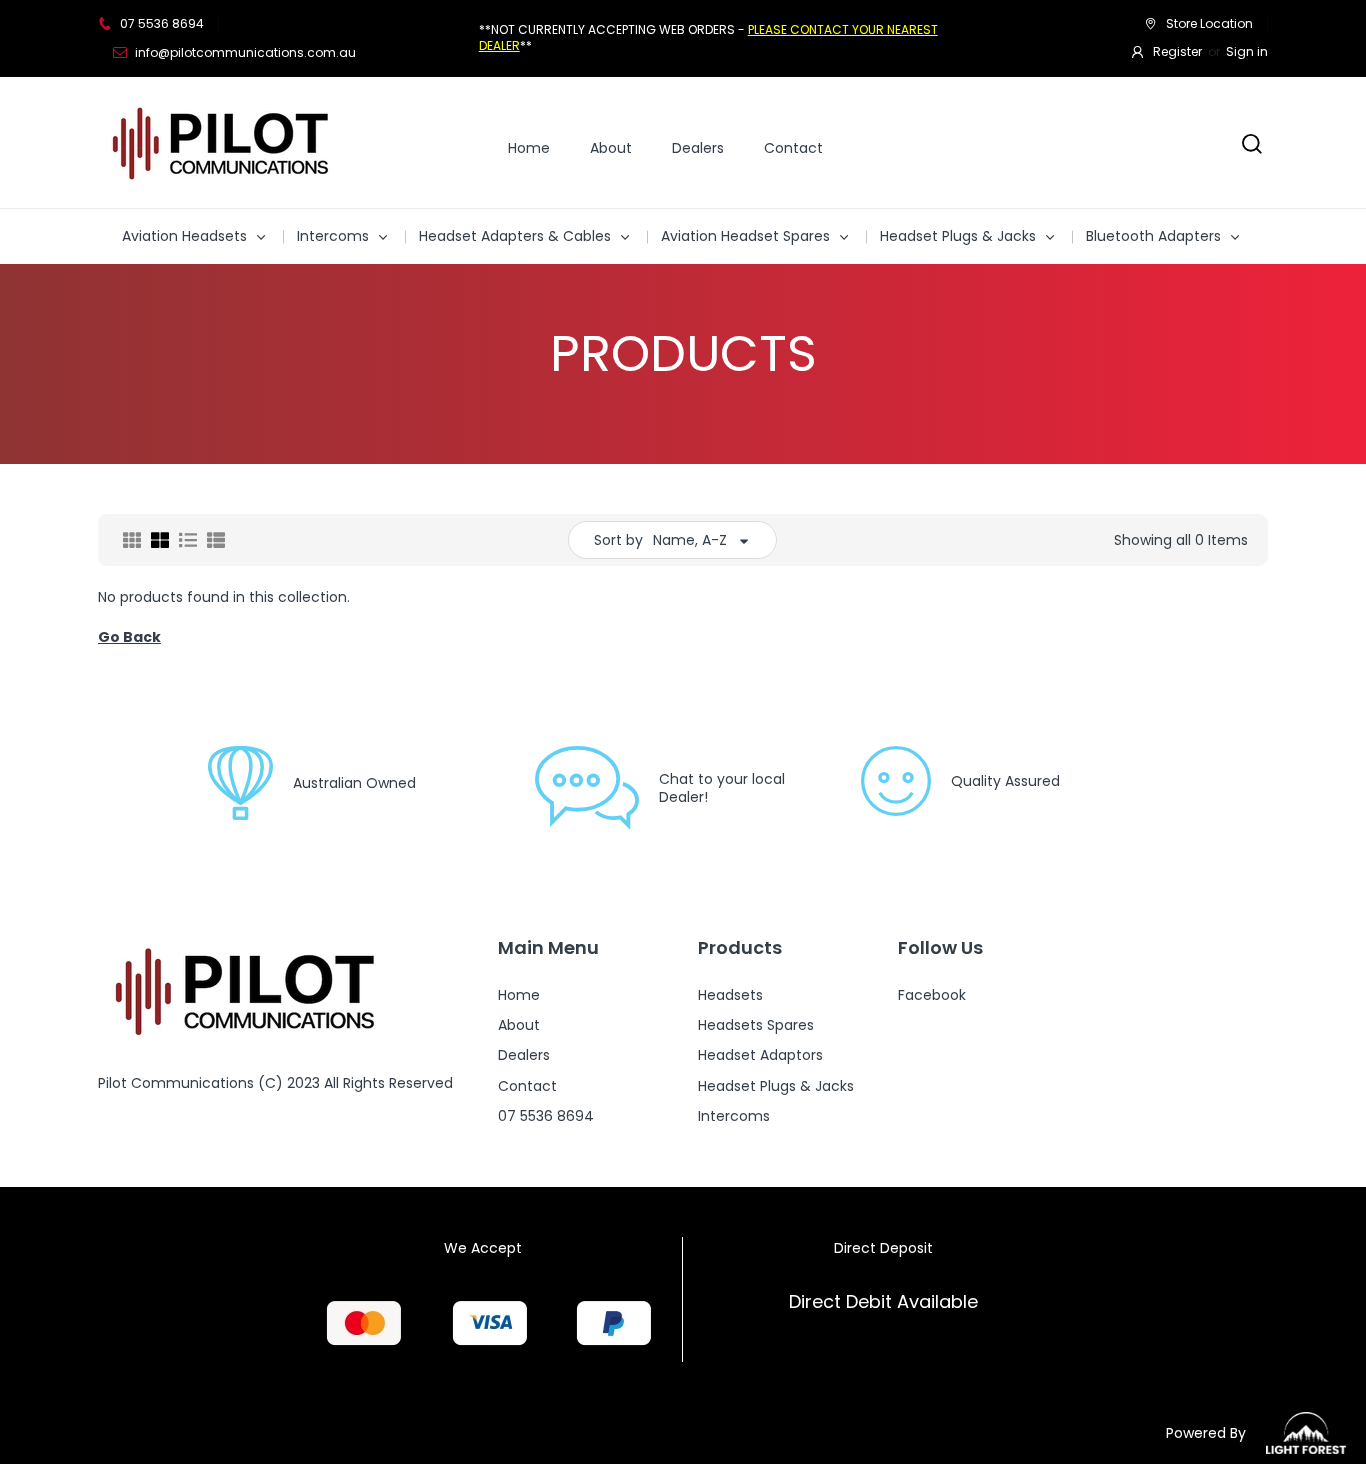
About (611, 148)
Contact (793, 148)
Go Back (129, 637)
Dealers (698, 148)
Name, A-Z (690, 540)
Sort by (618, 540)
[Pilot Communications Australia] (223, 142)
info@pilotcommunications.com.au (245, 52)
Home (529, 148)
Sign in (1247, 51)
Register (1177, 51)
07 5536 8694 (162, 23)
